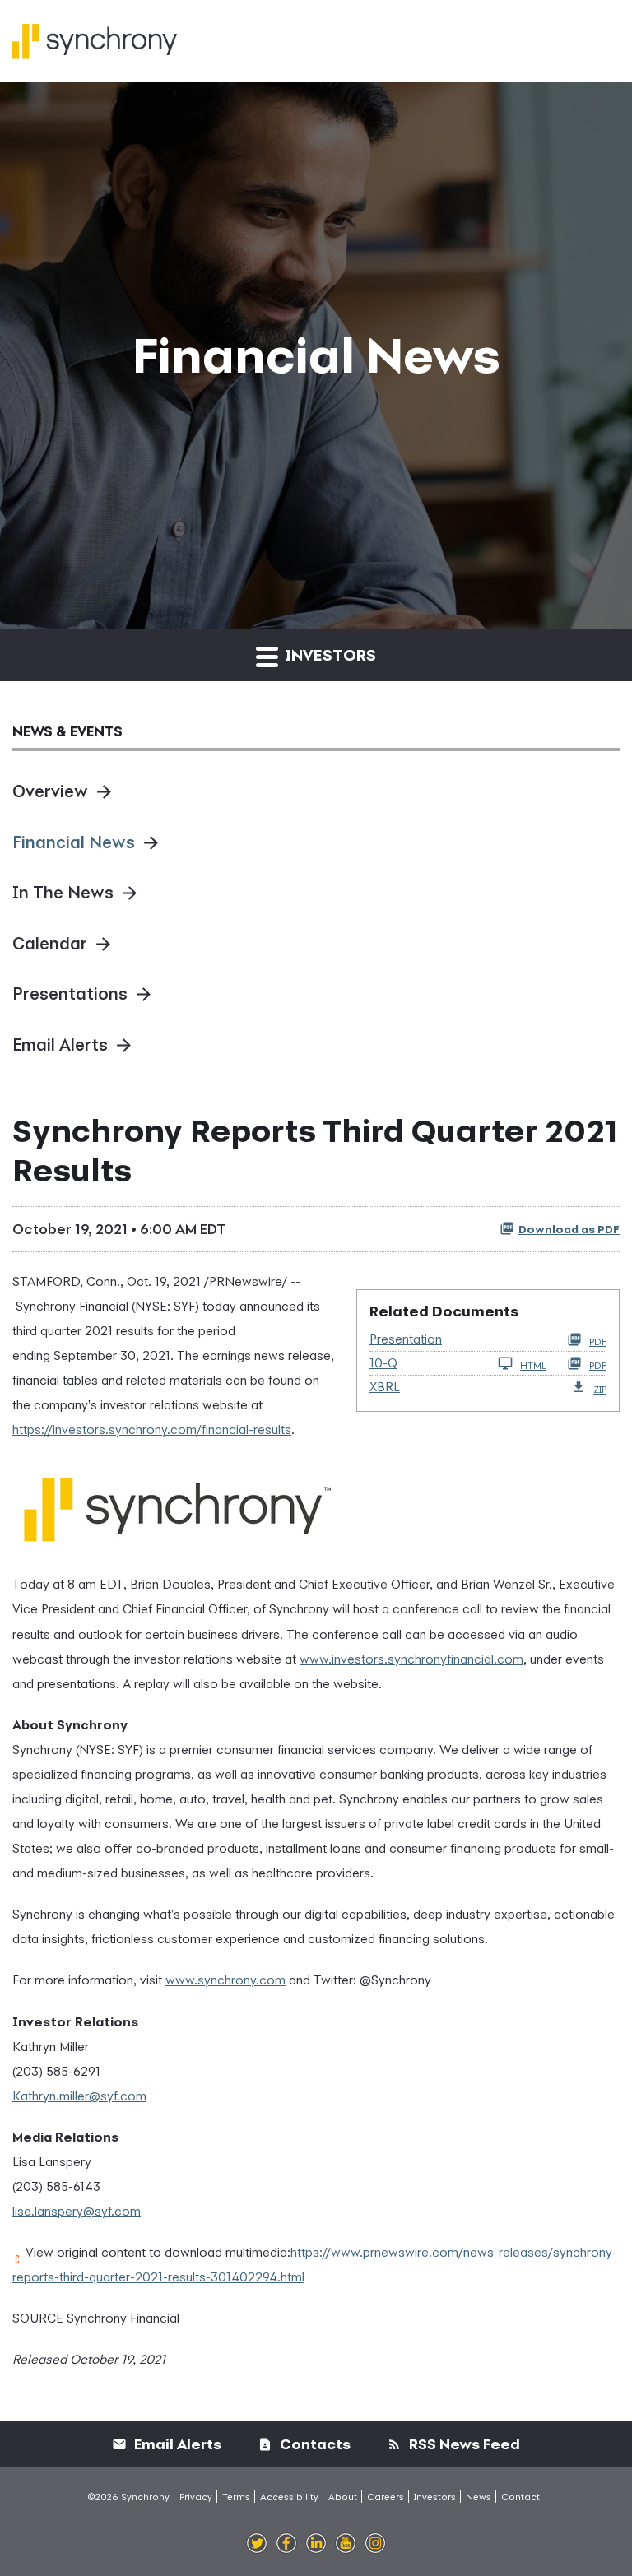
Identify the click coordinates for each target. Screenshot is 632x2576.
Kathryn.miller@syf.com (79, 2096)
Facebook (286, 2544)
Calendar (50, 943)
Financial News (74, 842)
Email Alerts (60, 1044)
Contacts (314, 2444)
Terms (236, 2497)
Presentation (406, 1339)
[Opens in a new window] (177, 1503)
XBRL (385, 1386)
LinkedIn (316, 2544)
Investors (435, 2497)
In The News (63, 892)
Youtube (346, 2544)
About (343, 2497)
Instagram (375, 2544)
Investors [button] (328, 654)
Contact (520, 2497)
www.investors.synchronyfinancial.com (411, 1659)
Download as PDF (569, 1229)
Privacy (196, 2497)
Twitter (257, 2544)
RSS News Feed (463, 2444)
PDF (598, 1341)
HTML (533, 1365)
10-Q (383, 1362)
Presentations (70, 993)
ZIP (600, 1389)
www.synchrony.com (225, 1980)
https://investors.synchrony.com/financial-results (152, 1429)
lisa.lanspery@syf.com (77, 2211)
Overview (50, 791)
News (479, 2497)
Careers (386, 2497)
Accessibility (289, 2497)
